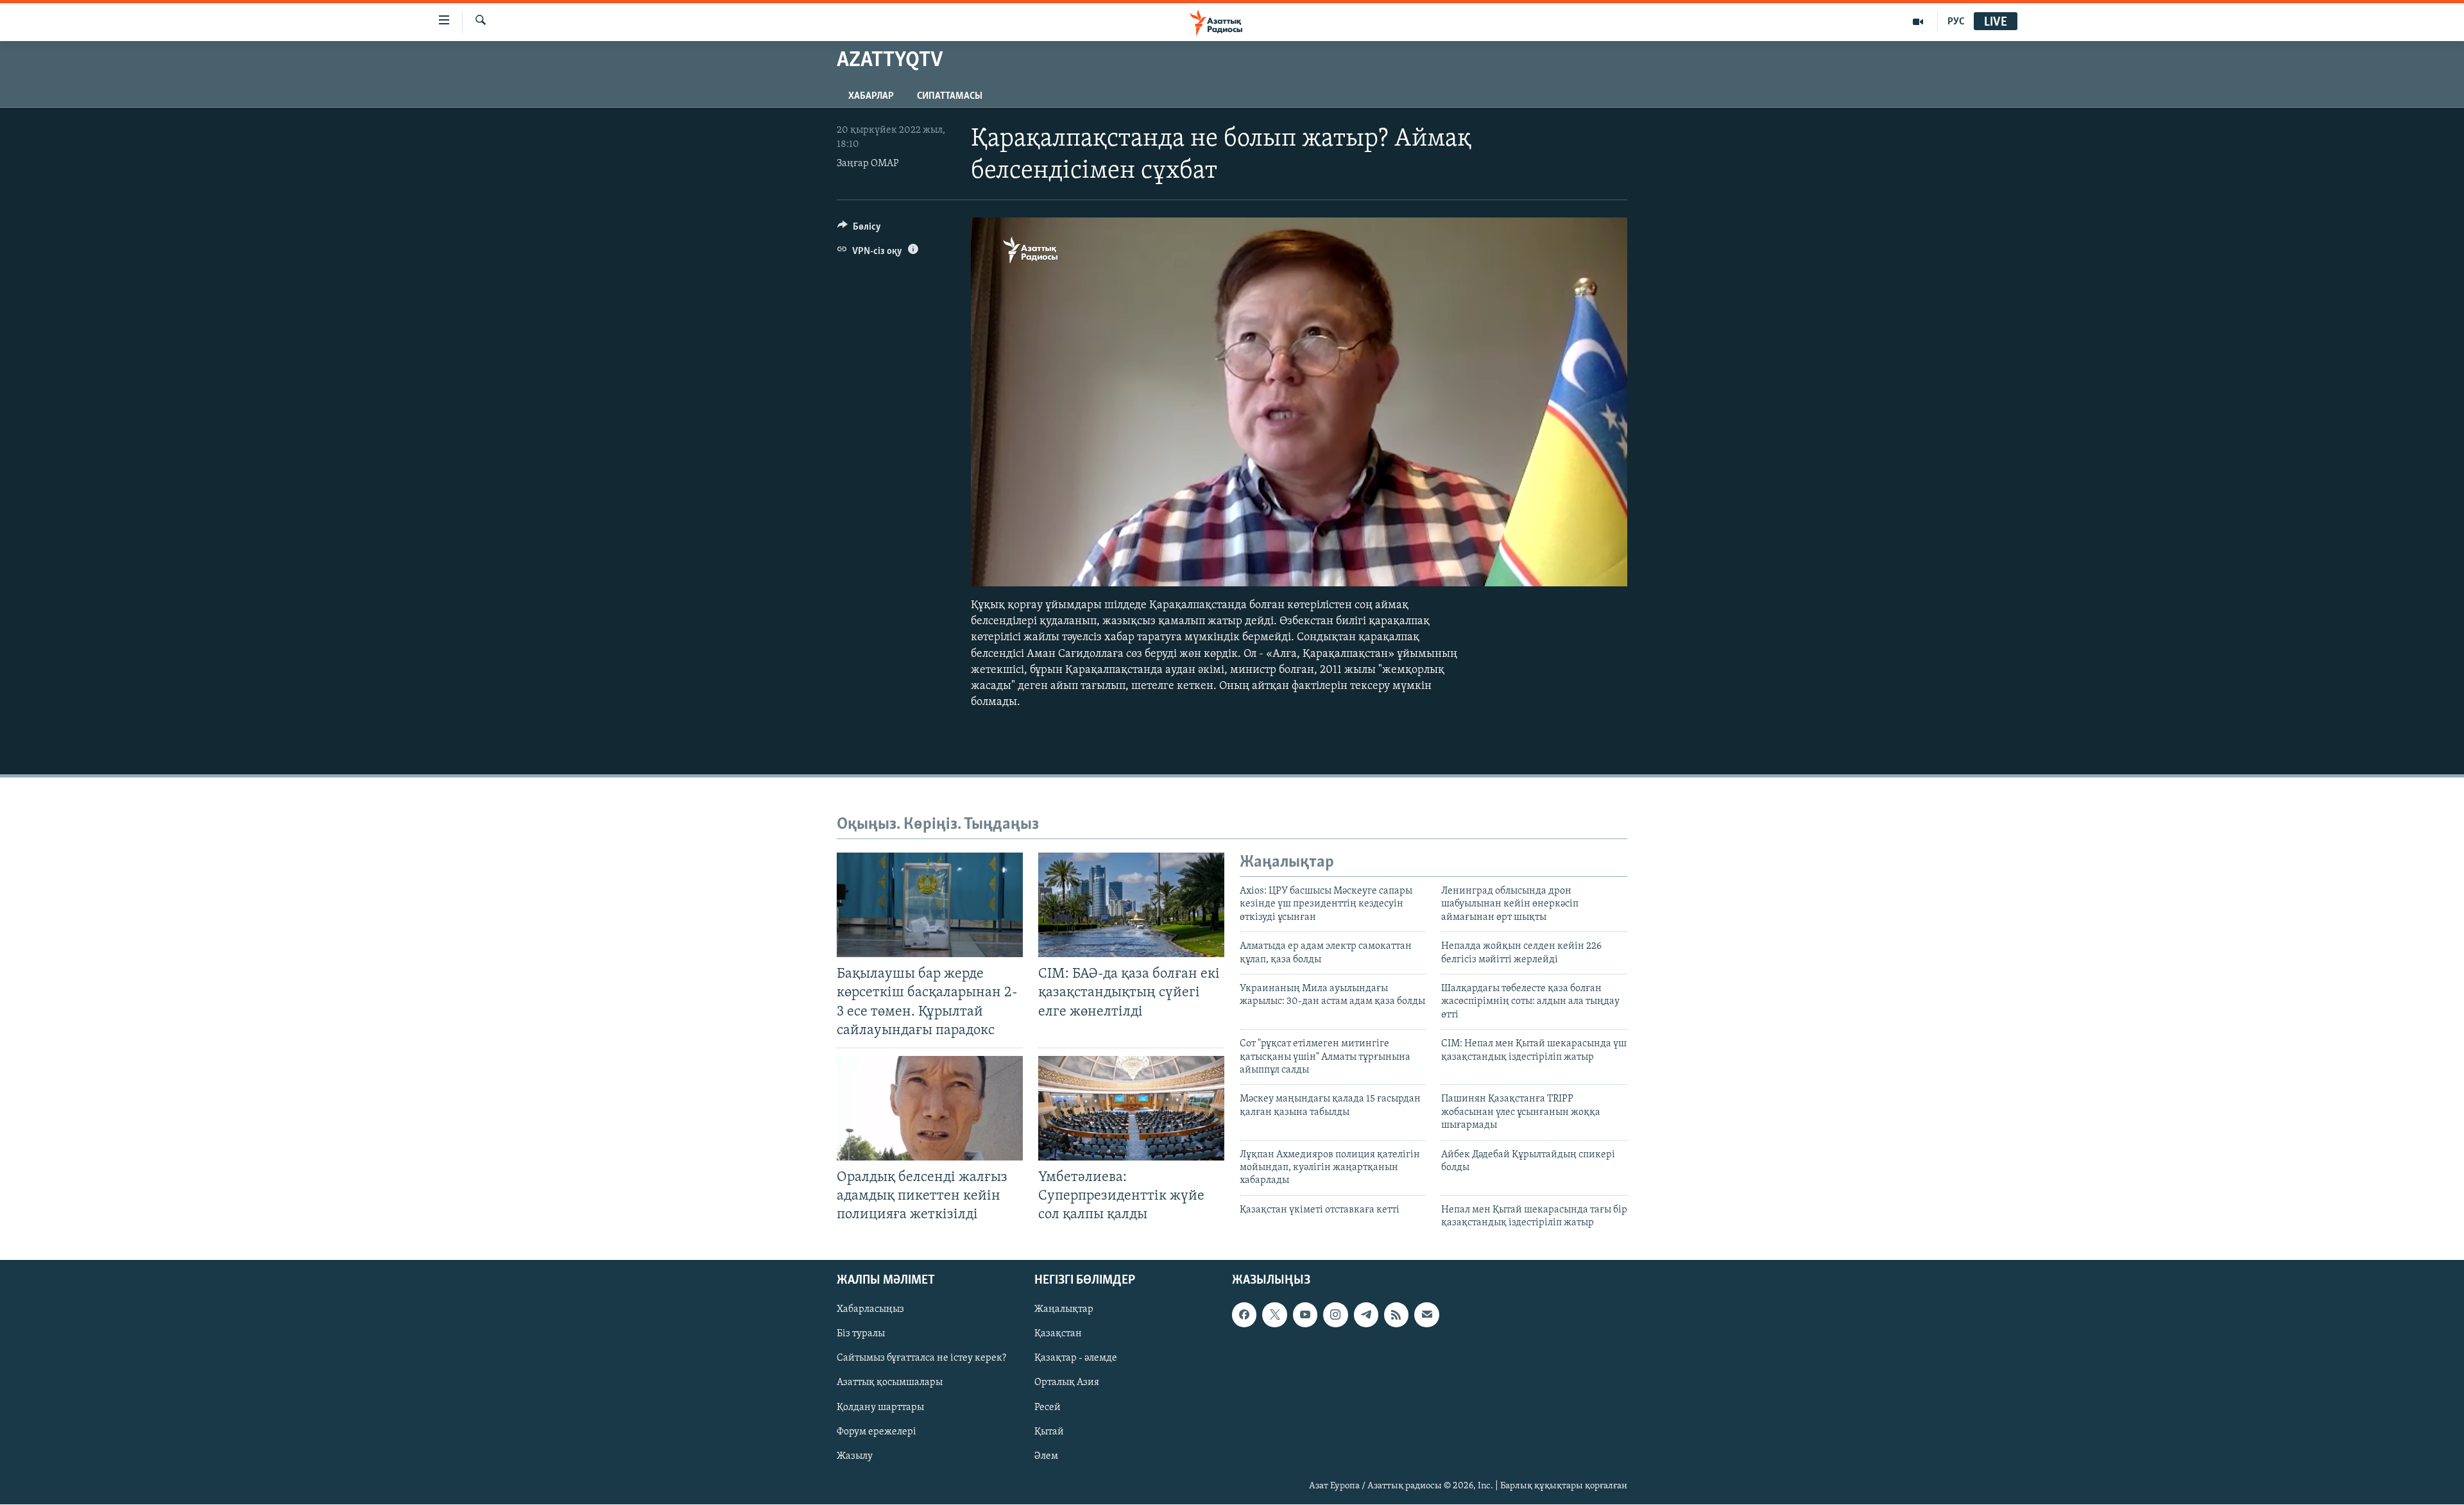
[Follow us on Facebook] (1244, 1315)
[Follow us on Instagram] (1335, 1315)
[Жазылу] (1426, 1315)
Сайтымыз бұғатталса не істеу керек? (921, 1359)
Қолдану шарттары (880, 1407)
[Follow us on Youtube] (1305, 1315)
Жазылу (855, 1456)
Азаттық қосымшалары (890, 1383)
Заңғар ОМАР (868, 164)
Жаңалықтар (1064, 1310)
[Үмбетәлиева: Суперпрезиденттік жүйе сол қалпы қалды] (1131, 1108)
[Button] (859, 230)
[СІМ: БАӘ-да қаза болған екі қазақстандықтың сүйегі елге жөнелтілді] (1131, 905)
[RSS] (1396, 1315)
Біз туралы (861, 1334)
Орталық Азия (1067, 1383)
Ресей (1048, 1407)
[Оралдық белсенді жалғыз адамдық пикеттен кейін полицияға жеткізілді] (930, 1108)
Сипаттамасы (950, 96)
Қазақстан (1058, 1334)
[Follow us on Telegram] (1366, 1315)
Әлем (1046, 1456)
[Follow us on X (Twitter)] (1274, 1315)
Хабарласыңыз (870, 1310)
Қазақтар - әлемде (1076, 1359)
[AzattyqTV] (1918, 22)
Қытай (1049, 1432)
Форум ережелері (877, 1432)
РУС (1956, 22)
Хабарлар (871, 96)
